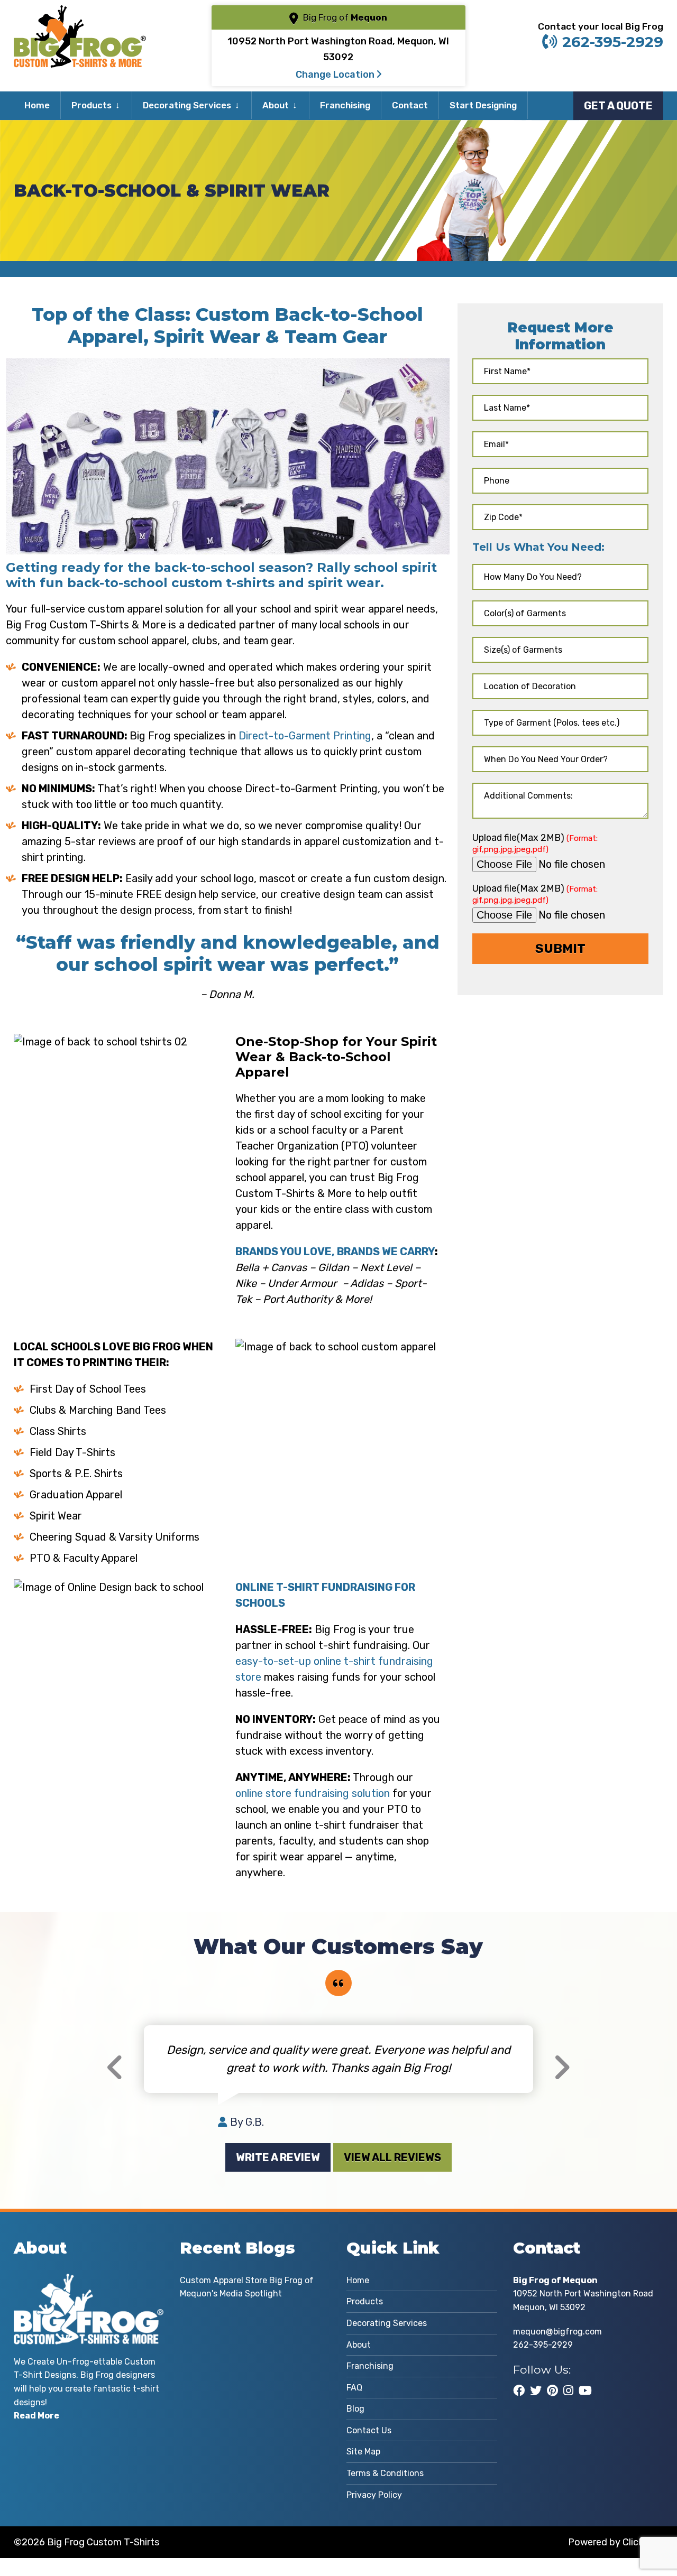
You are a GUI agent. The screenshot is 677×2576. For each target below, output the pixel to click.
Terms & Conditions (385, 2473)
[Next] (561, 2068)
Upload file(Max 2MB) (535, 843)
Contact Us (369, 2430)
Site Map (363, 2452)
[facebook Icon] (519, 2390)
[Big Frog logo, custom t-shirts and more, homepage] (80, 13)
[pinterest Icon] (552, 2390)
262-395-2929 (613, 42)
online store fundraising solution (313, 1793)
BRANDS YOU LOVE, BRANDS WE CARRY (335, 1252)
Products (92, 105)
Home (37, 105)
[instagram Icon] (568, 2390)
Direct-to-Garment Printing (305, 736)
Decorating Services (187, 105)
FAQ (354, 2388)
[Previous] (115, 2068)
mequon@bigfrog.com (557, 2332)
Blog (355, 2409)
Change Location (336, 75)
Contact (410, 105)
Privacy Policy (374, 2495)
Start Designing (483, 105)
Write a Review (278, 2157)
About (276, 105)
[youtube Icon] (585, 2390)
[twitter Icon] (536, 2390)
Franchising (345, 105)
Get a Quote (618, 106)
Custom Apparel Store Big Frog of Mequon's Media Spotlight (247, 2287)
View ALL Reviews (392, 2157)
